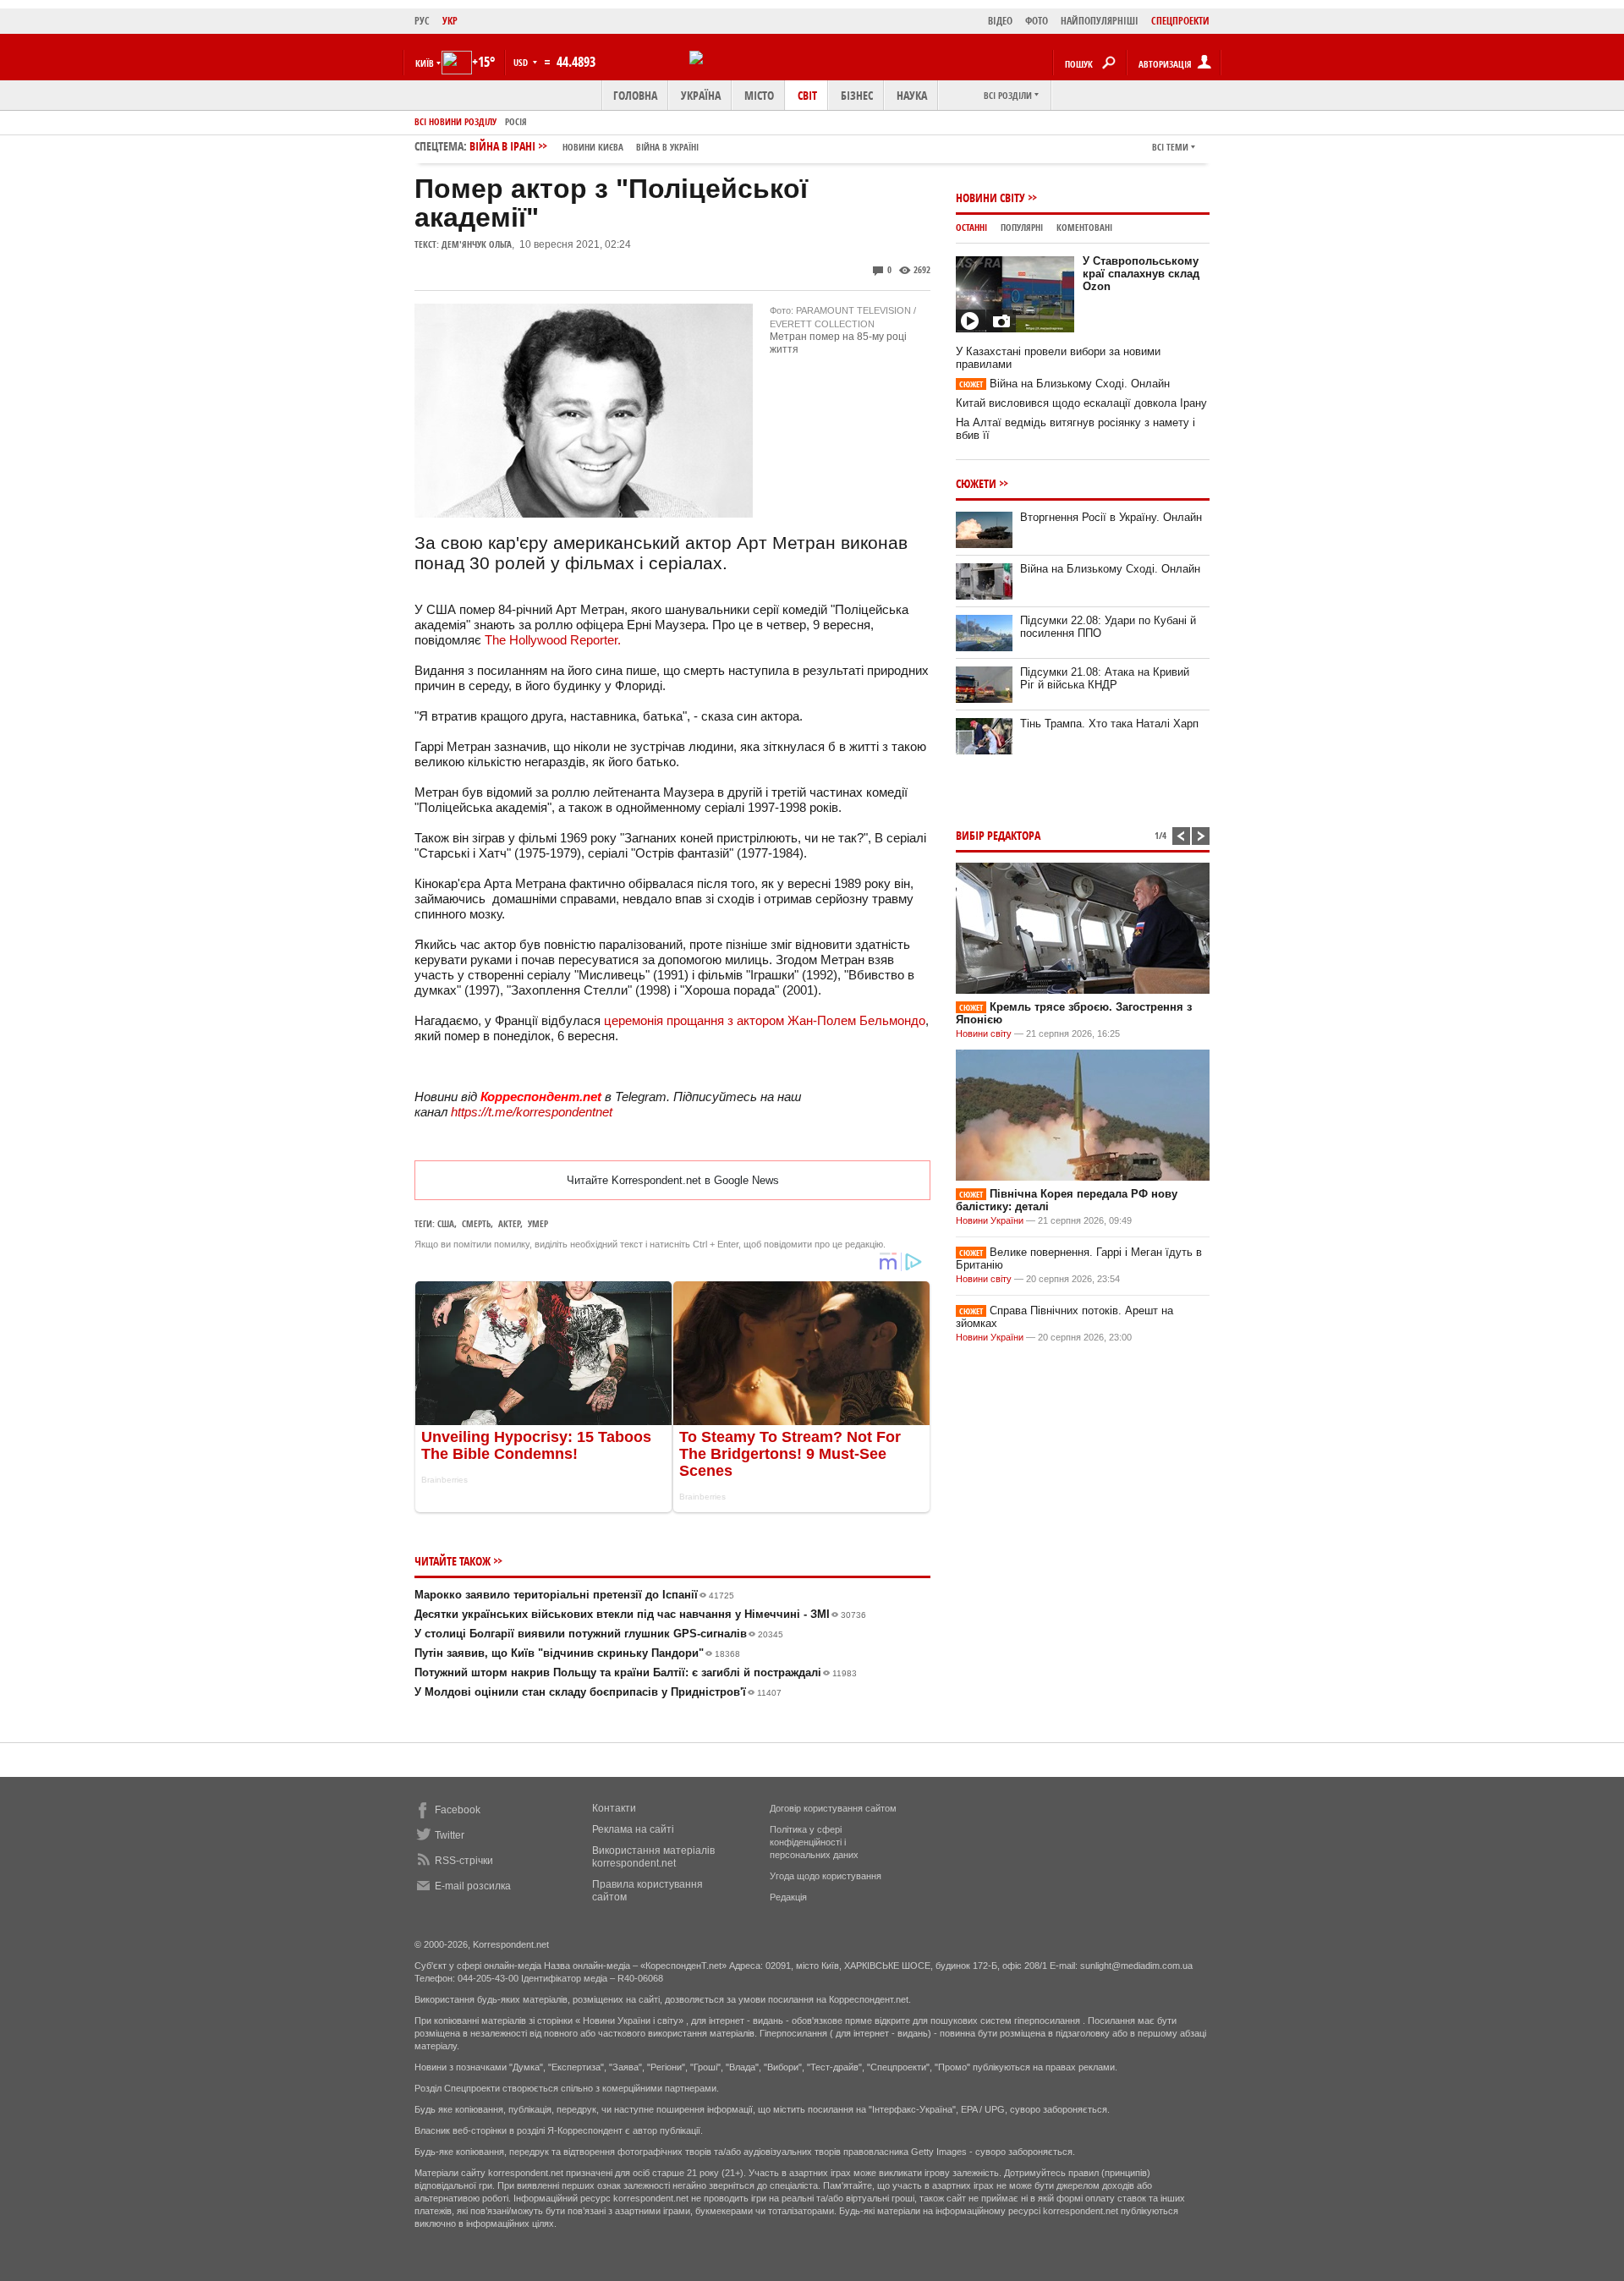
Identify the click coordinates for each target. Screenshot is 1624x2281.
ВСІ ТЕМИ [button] (1170, 147)
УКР (450, 21)
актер (509, 1223)
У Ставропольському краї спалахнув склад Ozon (1141, 274)
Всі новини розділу (455, 121)
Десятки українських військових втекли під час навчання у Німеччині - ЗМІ (640, 1614)
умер (538, 1223)
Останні (971, 227)
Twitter (450, 1835)
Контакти (614, 1808)
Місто (759, 95)
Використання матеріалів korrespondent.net (653, 1857)
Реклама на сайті (633, 1829)
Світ (807, 95)
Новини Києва (593, 147)
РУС (422, 21)
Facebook (458, 1810)
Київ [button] (425, 63)
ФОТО (1037, 21)
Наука (912, 95)
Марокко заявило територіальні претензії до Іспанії (574, 1595)
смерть (476, 1223)
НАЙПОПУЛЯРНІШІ (1100, 21)
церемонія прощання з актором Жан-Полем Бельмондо (765, 1020)
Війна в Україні (667, 147)
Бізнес (857, 95)
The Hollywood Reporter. (553, 640)
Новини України (990, 1220)
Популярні (1022, 227)
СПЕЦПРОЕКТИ (1180, 21)
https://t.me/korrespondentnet (532, 1112)
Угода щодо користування (826, 1876)
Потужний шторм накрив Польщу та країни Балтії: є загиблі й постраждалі (636, 1672)
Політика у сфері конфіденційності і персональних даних (814, 1842)
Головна (635, 95)
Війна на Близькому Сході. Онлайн (1064, 384)
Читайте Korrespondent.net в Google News (673, 1180)
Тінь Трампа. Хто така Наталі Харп (1109, 724)
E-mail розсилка (473, 1886)
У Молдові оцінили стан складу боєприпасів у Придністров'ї (598, 1692)
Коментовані (1084, 227)
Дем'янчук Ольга (477, 244)
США (446, 1223)
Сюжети (976, 483)
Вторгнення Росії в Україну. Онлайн (1111, 517)
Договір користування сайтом (833, 1808)
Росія (516, 121)
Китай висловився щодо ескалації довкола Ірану (1081, 403)
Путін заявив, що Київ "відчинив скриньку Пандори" (577, 1653)
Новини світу (990, 197)
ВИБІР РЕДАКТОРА (998, 835)
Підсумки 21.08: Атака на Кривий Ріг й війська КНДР (1105, 678)
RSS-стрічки (464, 1861)
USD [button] (522, 62)
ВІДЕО (1000, 21)
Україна (701, 95)
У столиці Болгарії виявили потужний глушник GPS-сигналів (599, 1634)
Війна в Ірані (584, 146)
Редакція (788, 1897)
